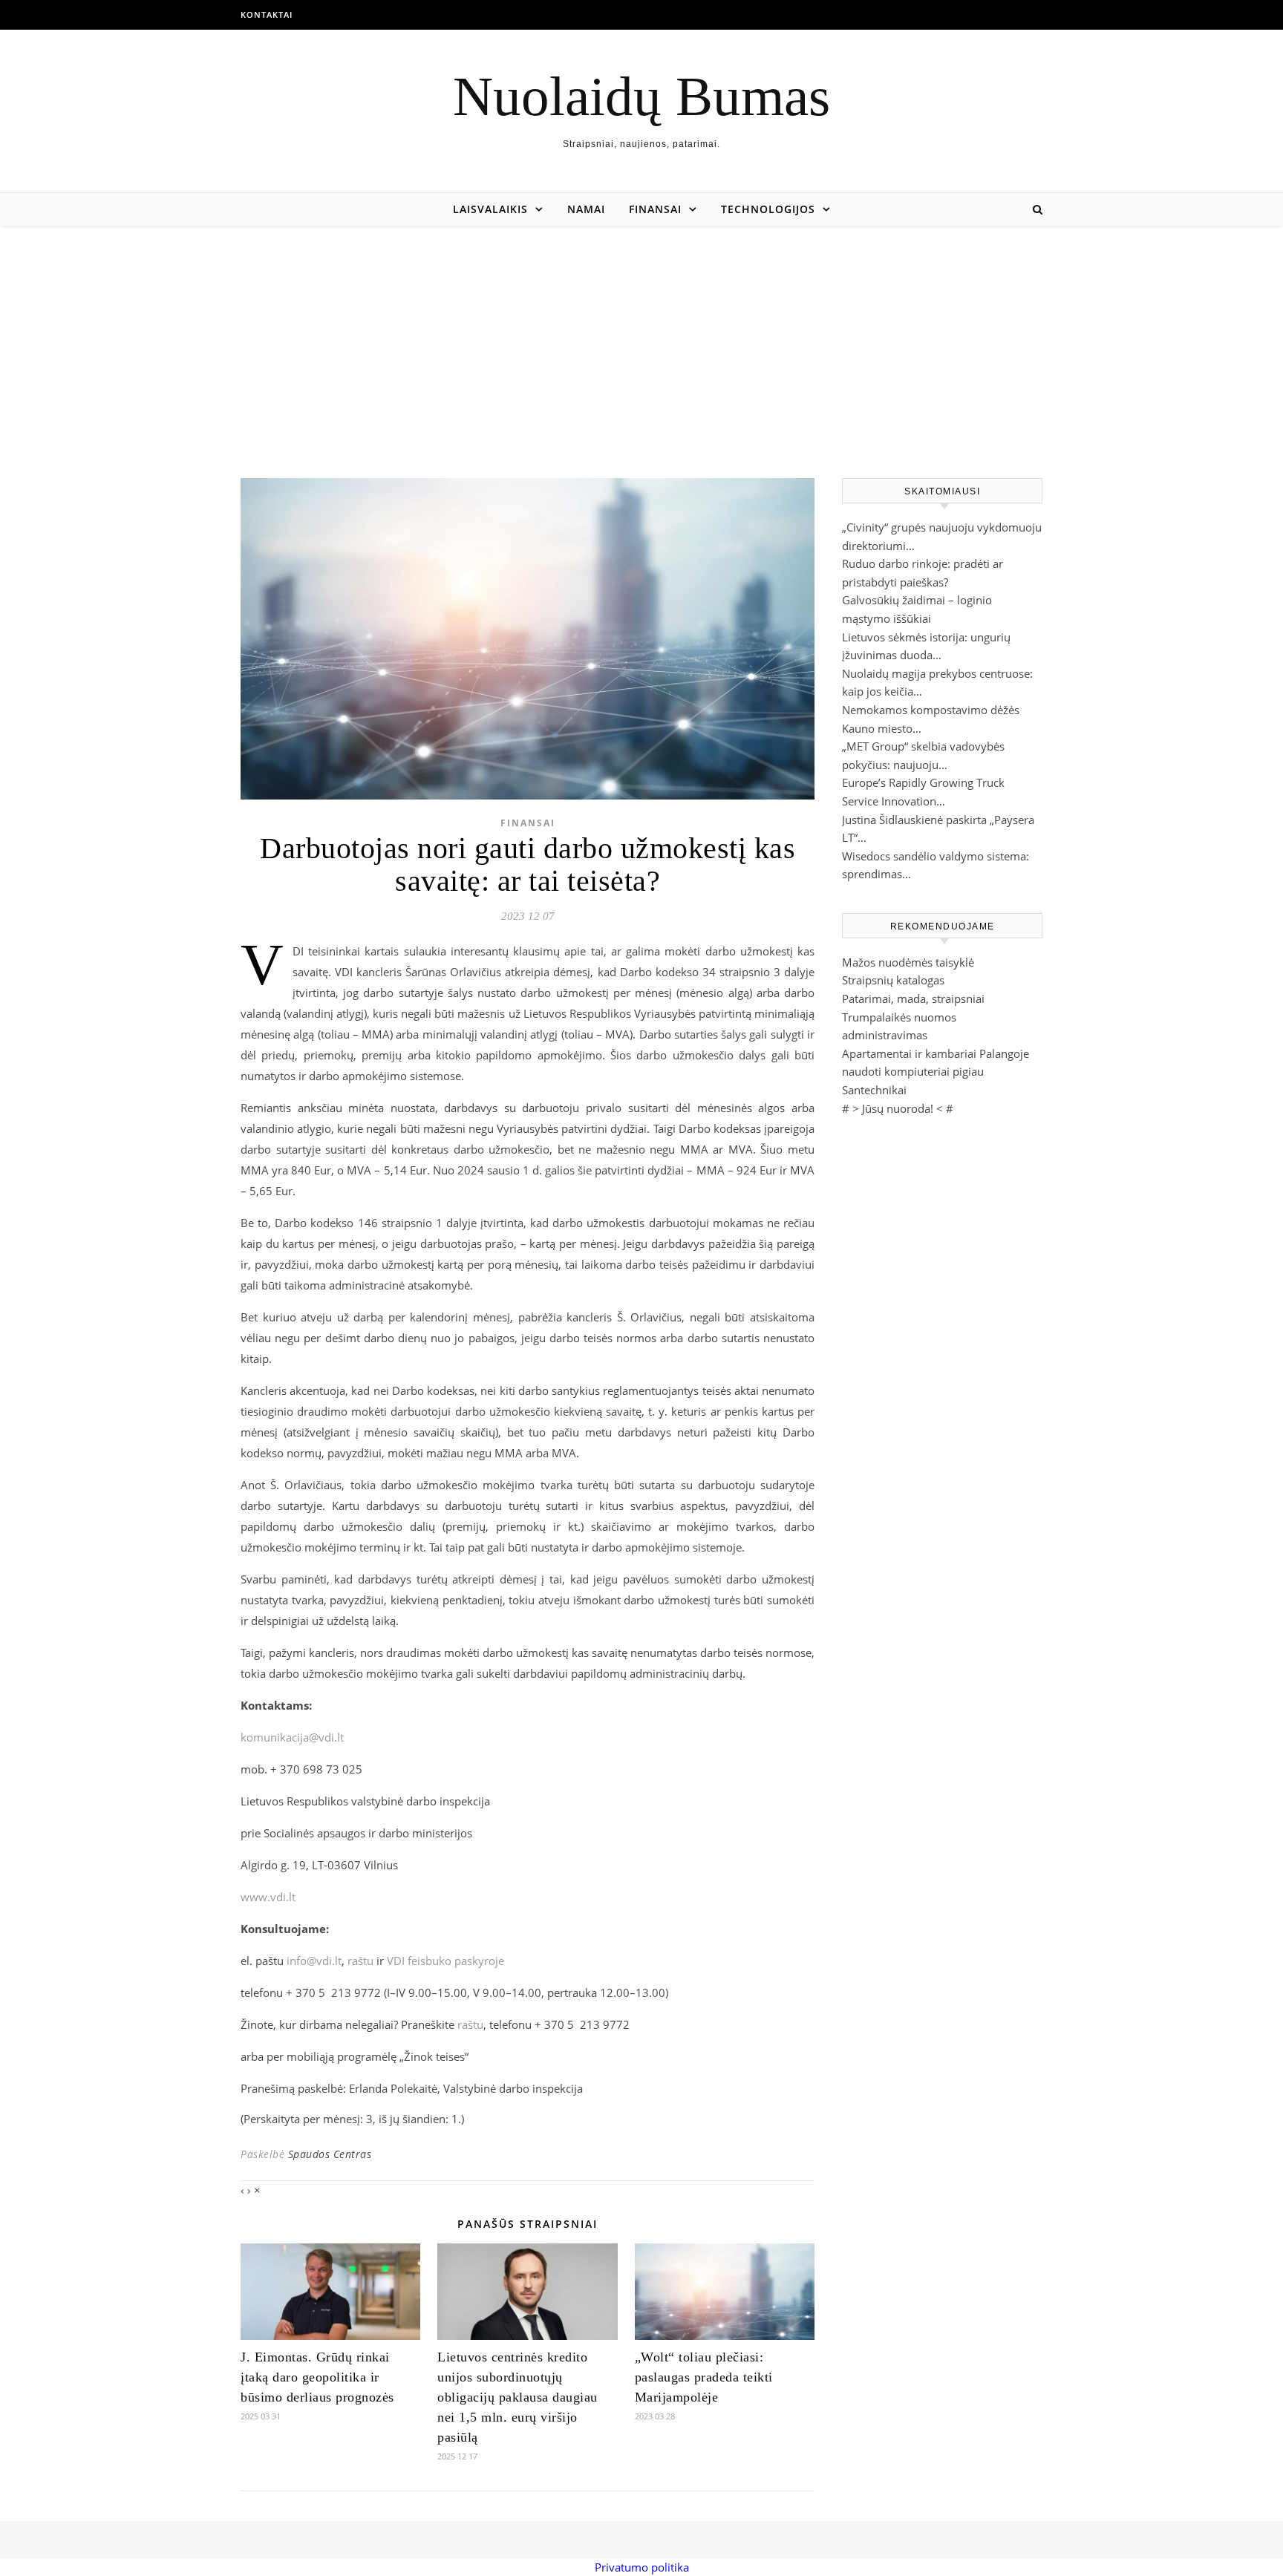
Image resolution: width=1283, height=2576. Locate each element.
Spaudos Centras (330, 2154)
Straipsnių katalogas (893, 980)
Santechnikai (874, 1090)
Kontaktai (267, 14)
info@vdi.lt (314, 1961)
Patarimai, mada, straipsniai (913, 998)
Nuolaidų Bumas (641, 96)
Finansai (655, 209)
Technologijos (768, 209)
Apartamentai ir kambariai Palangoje (936, 1053)
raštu (360, 1961)
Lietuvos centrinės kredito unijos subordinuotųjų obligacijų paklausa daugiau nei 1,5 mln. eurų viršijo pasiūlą (518, 2397)
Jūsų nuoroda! (898, 1108)
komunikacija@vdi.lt (292, 1737)
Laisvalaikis (490, 209)
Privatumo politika (642, 2567)
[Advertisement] (641, 337)
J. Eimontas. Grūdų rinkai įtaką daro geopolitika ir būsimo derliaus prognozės (317, 2377)
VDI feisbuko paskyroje (445, 1961)
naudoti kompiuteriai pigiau (913, 1071)
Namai (586, 209)
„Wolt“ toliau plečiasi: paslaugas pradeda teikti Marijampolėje (704, 2377)
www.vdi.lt (268, 1897)
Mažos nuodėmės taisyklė (908, 962)
